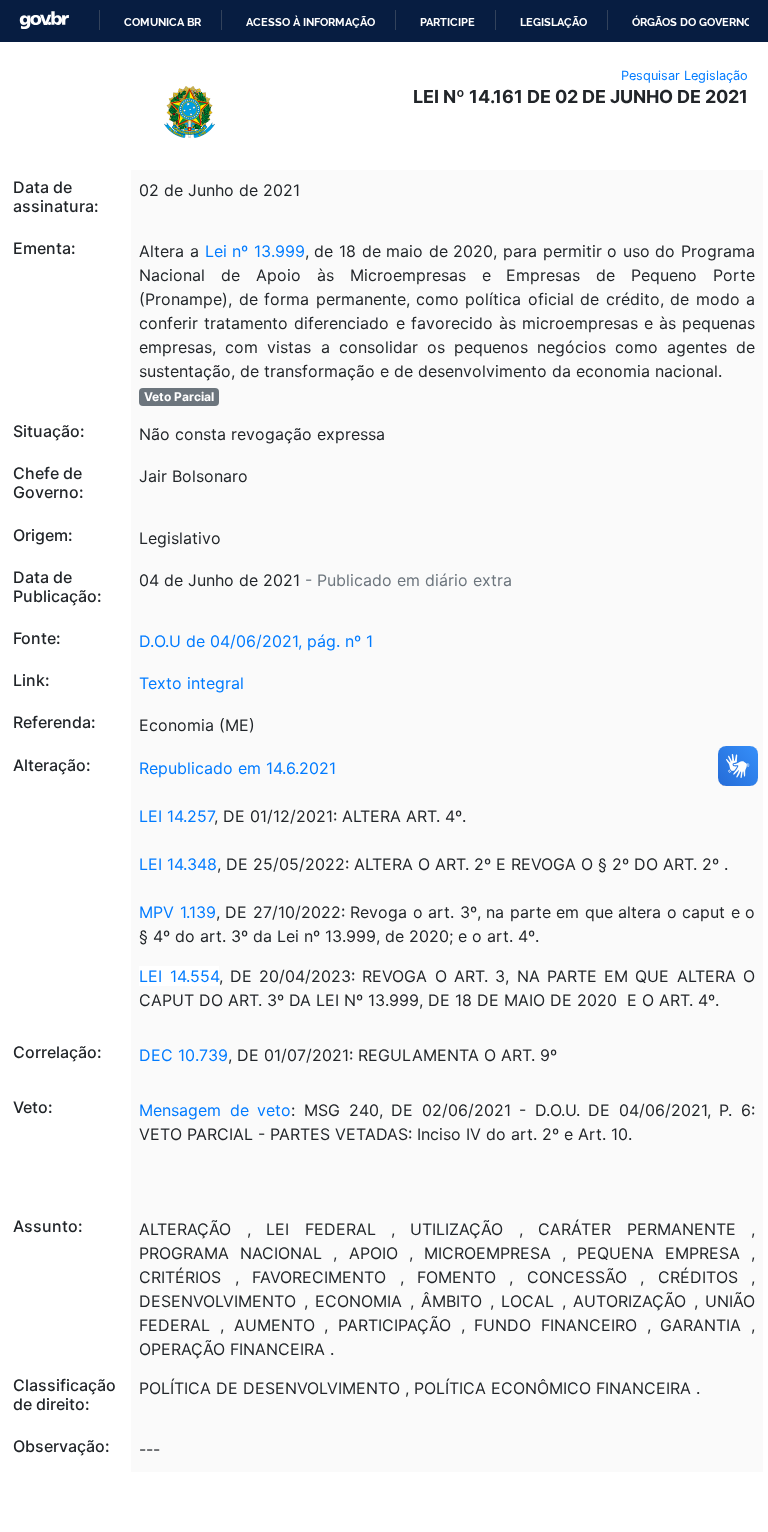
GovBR (44, 20)
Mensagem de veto (215, 1110)
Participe (447, 22)
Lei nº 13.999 (255, 251)
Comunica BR (162, 22)
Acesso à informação (310, 22)
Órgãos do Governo (692, 22)
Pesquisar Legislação (684, 75)
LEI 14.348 (178, 864)
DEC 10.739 (183, 1055)
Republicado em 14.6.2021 (237, 768)
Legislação (553, 22)
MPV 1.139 (177, 912)
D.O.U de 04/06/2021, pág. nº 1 (256, 641)
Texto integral (191, 683)
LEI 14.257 (176, 816)
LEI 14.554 (178, 976)
